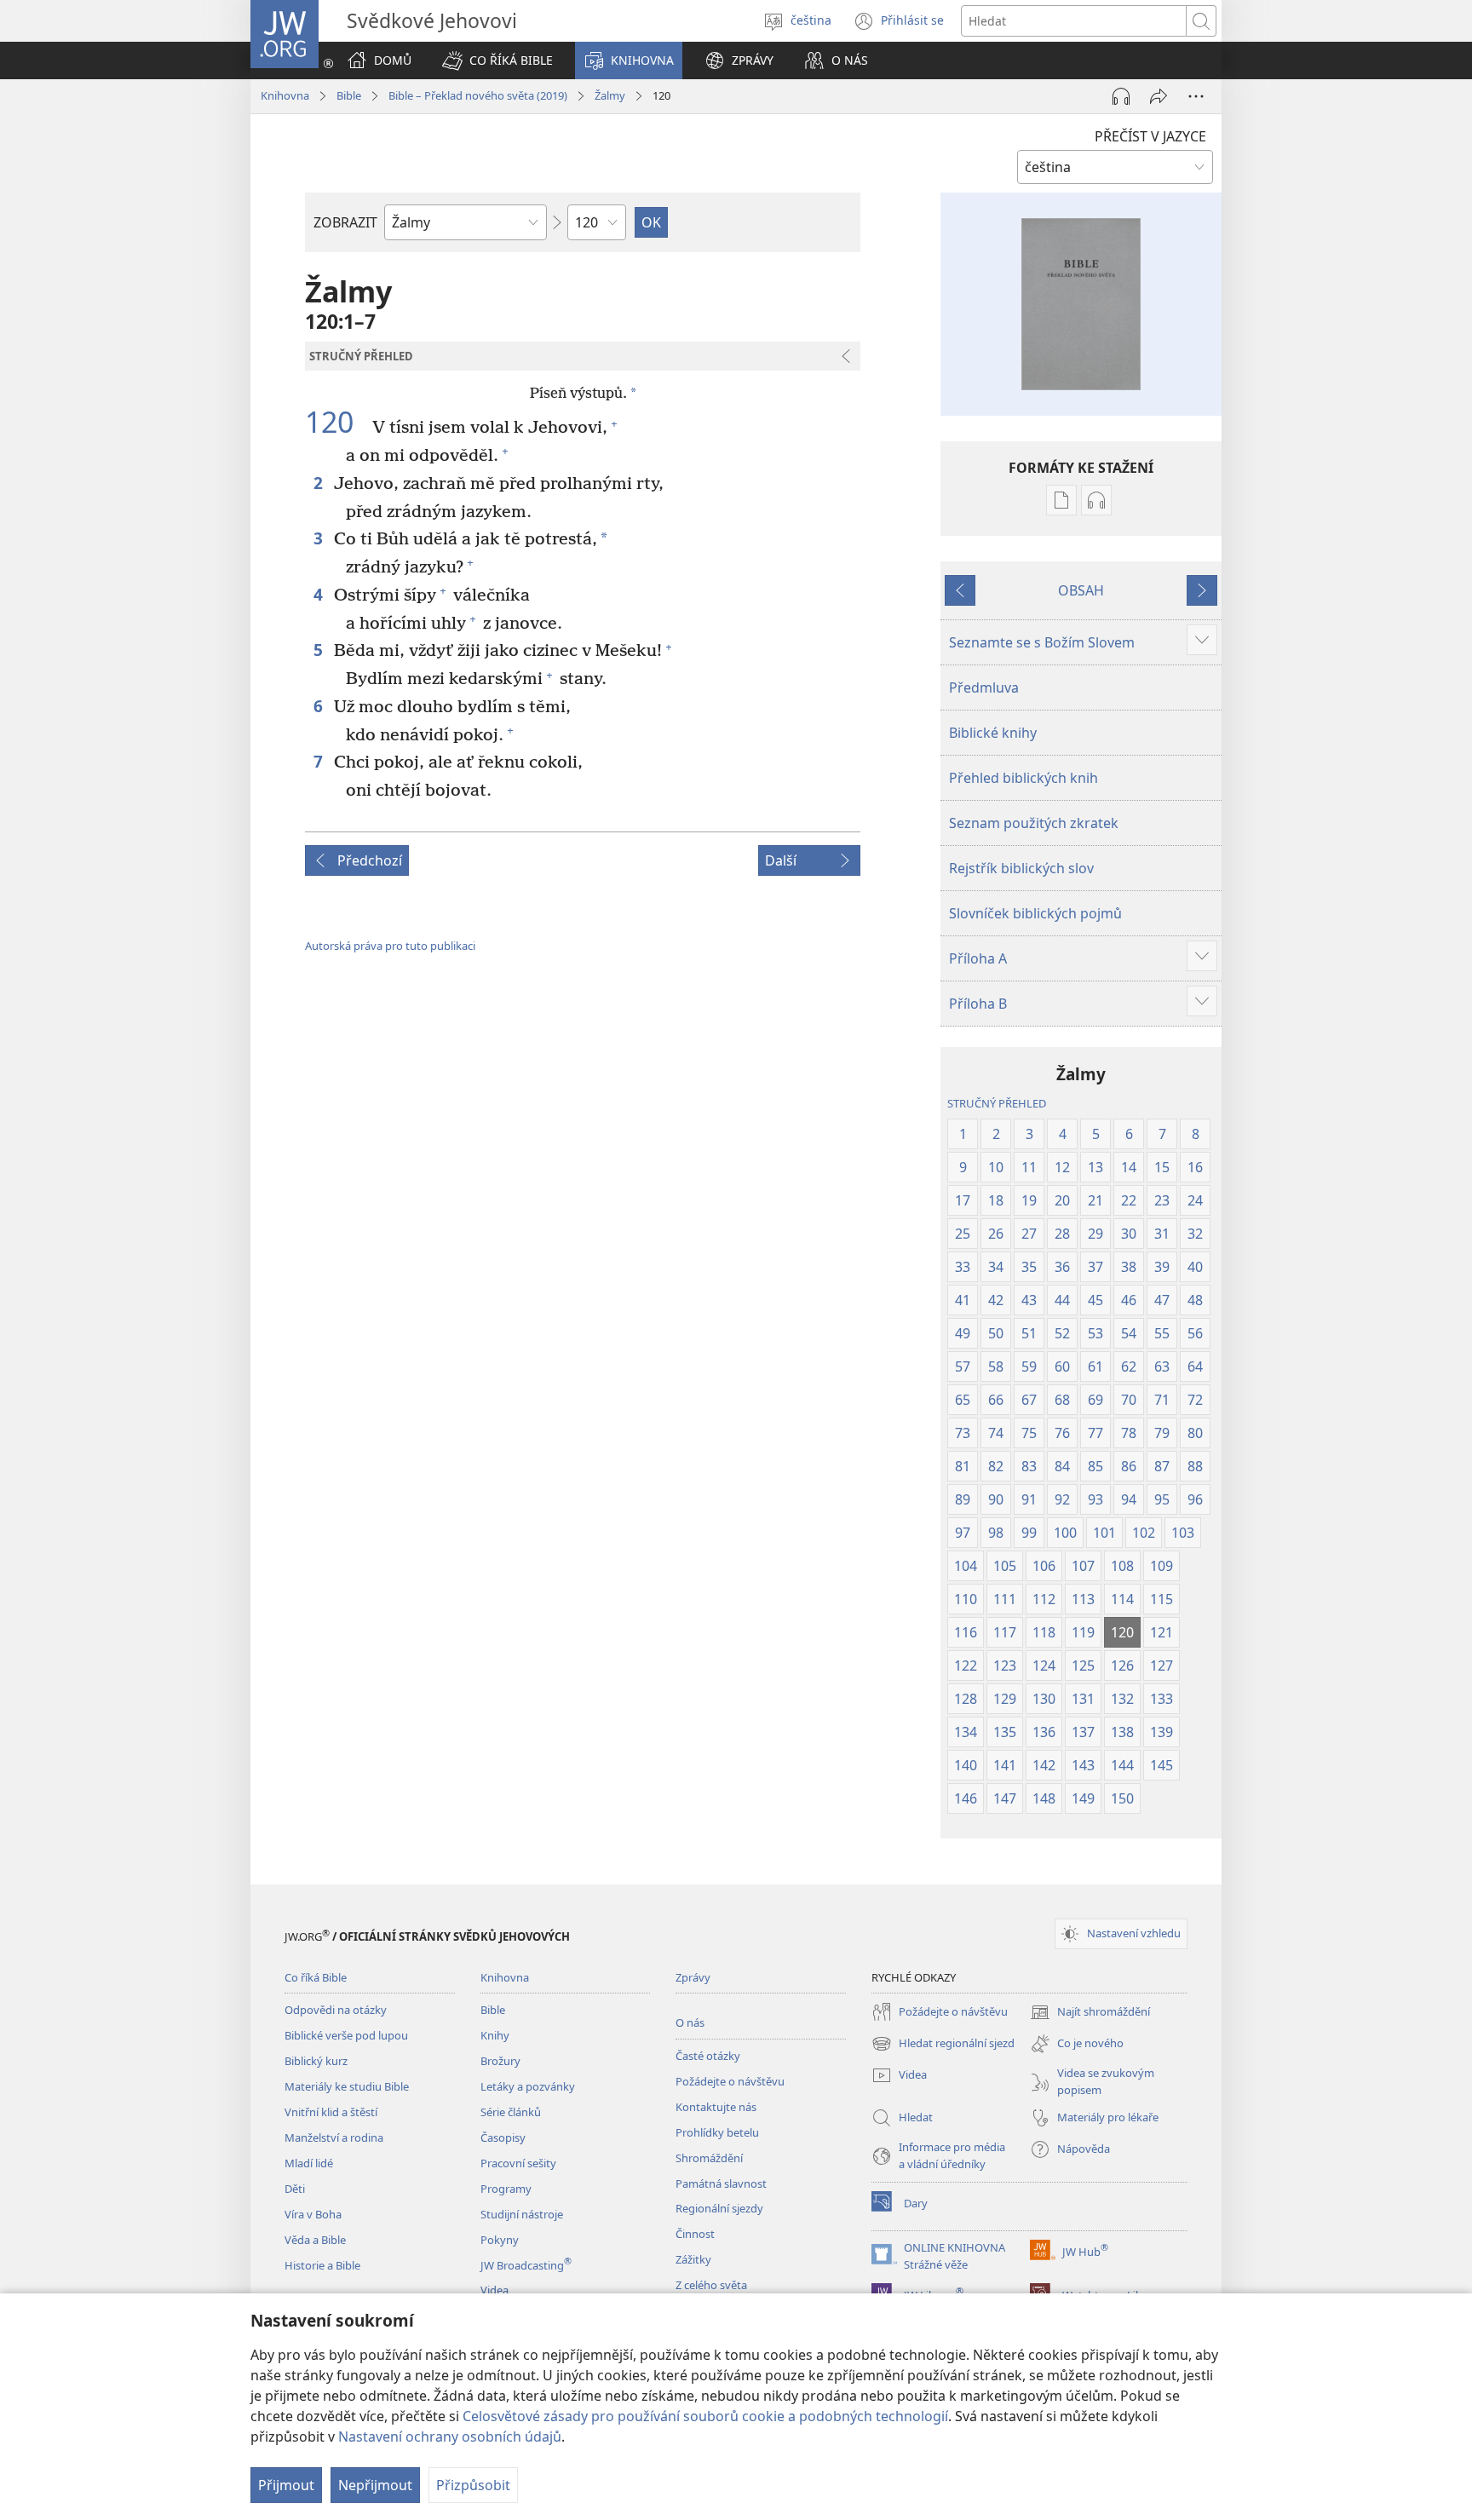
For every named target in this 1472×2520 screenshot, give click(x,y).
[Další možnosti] (1196, 96)
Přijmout (286, 2485)
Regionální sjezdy (719, 2208)
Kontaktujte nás (716, 2107)
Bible (349, 95)
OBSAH (1081, 590)
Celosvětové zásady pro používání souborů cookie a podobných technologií (705, 2416)
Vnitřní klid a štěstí (331, 2112)
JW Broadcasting (526, 2265)
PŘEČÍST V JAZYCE (1150, 136)
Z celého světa (711, 2285)
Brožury (500, 2061)
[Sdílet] (1159, 96)
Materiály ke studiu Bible (347, 2086)
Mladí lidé (309, 2163)
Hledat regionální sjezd (943, 2045)
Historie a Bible (322, 2265)
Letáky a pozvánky (528, 2086)
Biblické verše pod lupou (346, 2035)
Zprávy (693, 1977)
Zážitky (693, 2259)
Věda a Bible (315, 2240)
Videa (494, 2290)
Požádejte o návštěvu (730, 2081)
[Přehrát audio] (1121, 96)
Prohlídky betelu (717, 2132)
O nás (690, 2022)
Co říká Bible (316, 1977)
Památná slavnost (721, 2183)
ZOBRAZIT (345, 222)
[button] (497, 60)
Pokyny (500, 2240)
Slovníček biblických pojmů (1035, 913)
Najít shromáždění (1090, 2013)
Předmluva (984, 688)
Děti (295, 2189)
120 (336, 423)
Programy (506, 2189)
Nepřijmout (375, 2485)
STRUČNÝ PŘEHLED (997, 1103)
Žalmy (610, 95)
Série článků (511, 2112)
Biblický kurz (316, 2061)
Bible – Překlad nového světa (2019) (478, 95)
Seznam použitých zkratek (1034, 823)
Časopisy (503, 2137)
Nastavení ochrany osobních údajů (450, 2437)
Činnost (695, 2234)
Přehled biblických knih (1023, 778)
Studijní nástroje (522, 2214)
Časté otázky (708, 2056)
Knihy (495, 2035)
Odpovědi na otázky (336, 2010)
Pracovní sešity (518, 2163)
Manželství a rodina (334, 2137)
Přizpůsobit (473, 2485)
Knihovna (285, 95)
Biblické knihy (993, 733)
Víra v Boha (313, 2214)
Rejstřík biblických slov (1021, 868)
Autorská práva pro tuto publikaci (390, 946)
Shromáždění (709, 2158)
